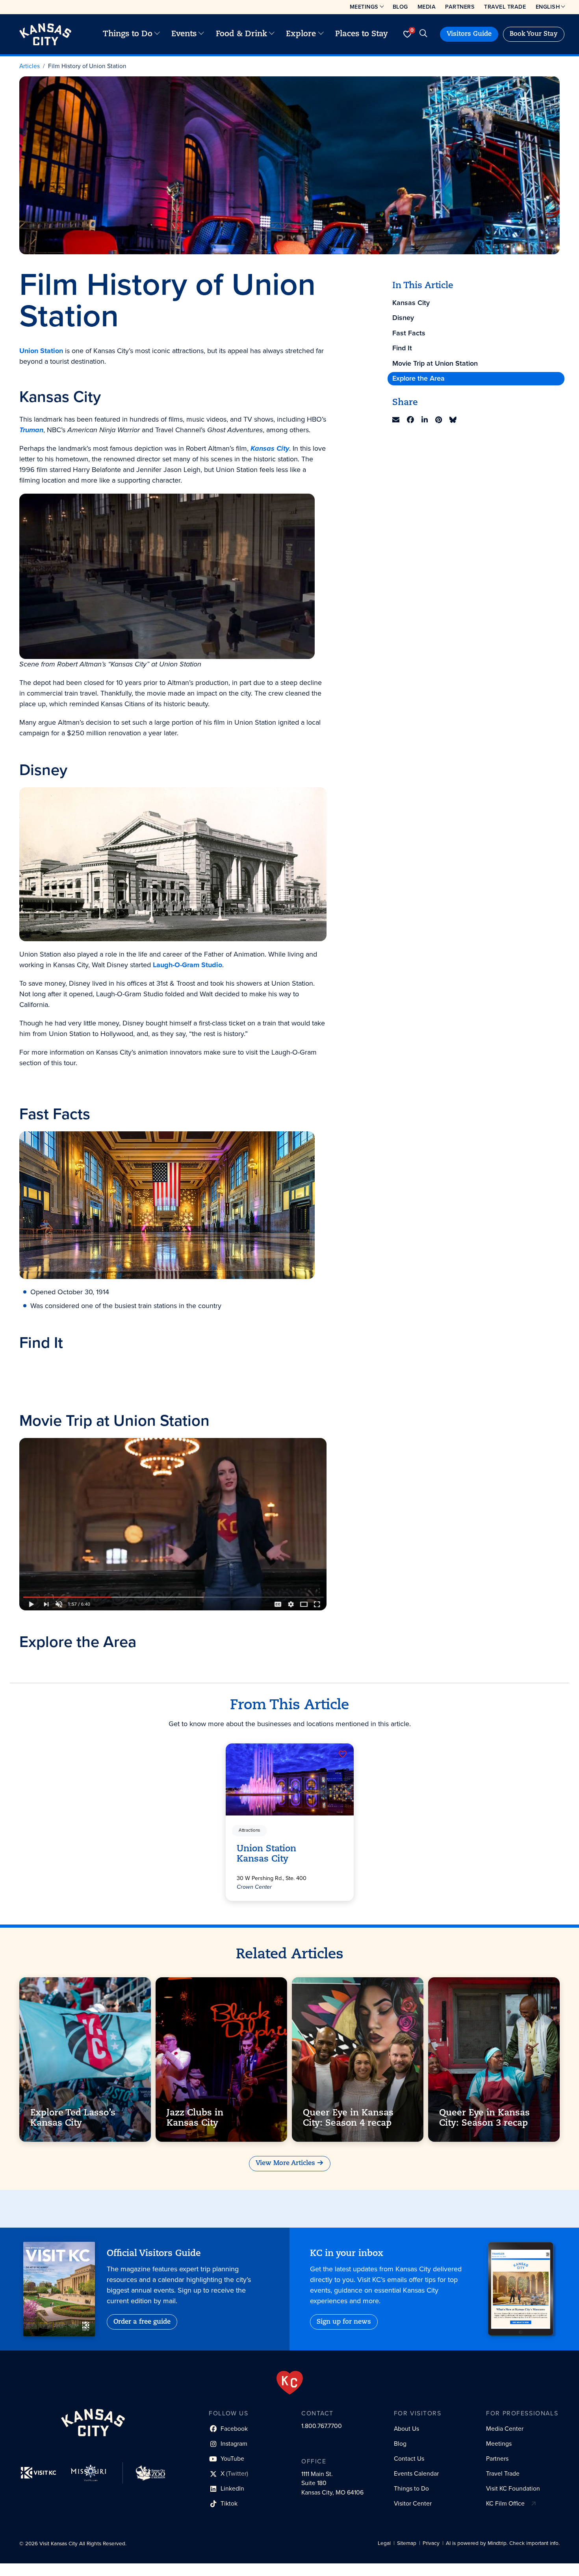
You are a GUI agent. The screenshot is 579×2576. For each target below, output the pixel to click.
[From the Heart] (290, 2383)
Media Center (505, 2429)
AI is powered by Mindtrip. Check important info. (503, 2543)
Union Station (41, 351)
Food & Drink (241, 34)
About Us (406, 2429)
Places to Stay (362, 34)
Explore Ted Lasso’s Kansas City (73, 2118)
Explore (301, 34)
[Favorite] (342, 1754)
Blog (400, 7)
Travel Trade (505, 7)
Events (184, 34)
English (548, 7)
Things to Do (128, 34)
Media (427, 7)
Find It (402, 348)
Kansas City (411, 303)
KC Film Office (505, 2503)
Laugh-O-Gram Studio (187, 965)
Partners (460, 7)
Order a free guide (142, 2322)
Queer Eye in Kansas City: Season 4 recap (348, 2118)
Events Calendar (416, 2473)
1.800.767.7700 (322, 2426)
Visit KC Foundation (513, 2488)
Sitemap (407, 2543)
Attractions (249, 1831)
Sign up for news (344, 2322)
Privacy (431, 2543)
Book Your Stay (534, 34)
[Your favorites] (407, 34)
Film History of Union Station (87, 66)
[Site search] (423, 34)
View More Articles (285, 2163)
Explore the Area (418, 378)
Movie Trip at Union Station (435, 363)
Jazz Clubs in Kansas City (195, 2118)
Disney (403, 318)
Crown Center (254, 1887)
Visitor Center (413, 2503)
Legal (384, 2543)
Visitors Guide (469, 34)
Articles (30, 66)
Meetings (364, 7)
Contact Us (409, 2458)
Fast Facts (409, 333)
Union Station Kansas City (266, 1854)
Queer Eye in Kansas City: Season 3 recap (484, 2118)
